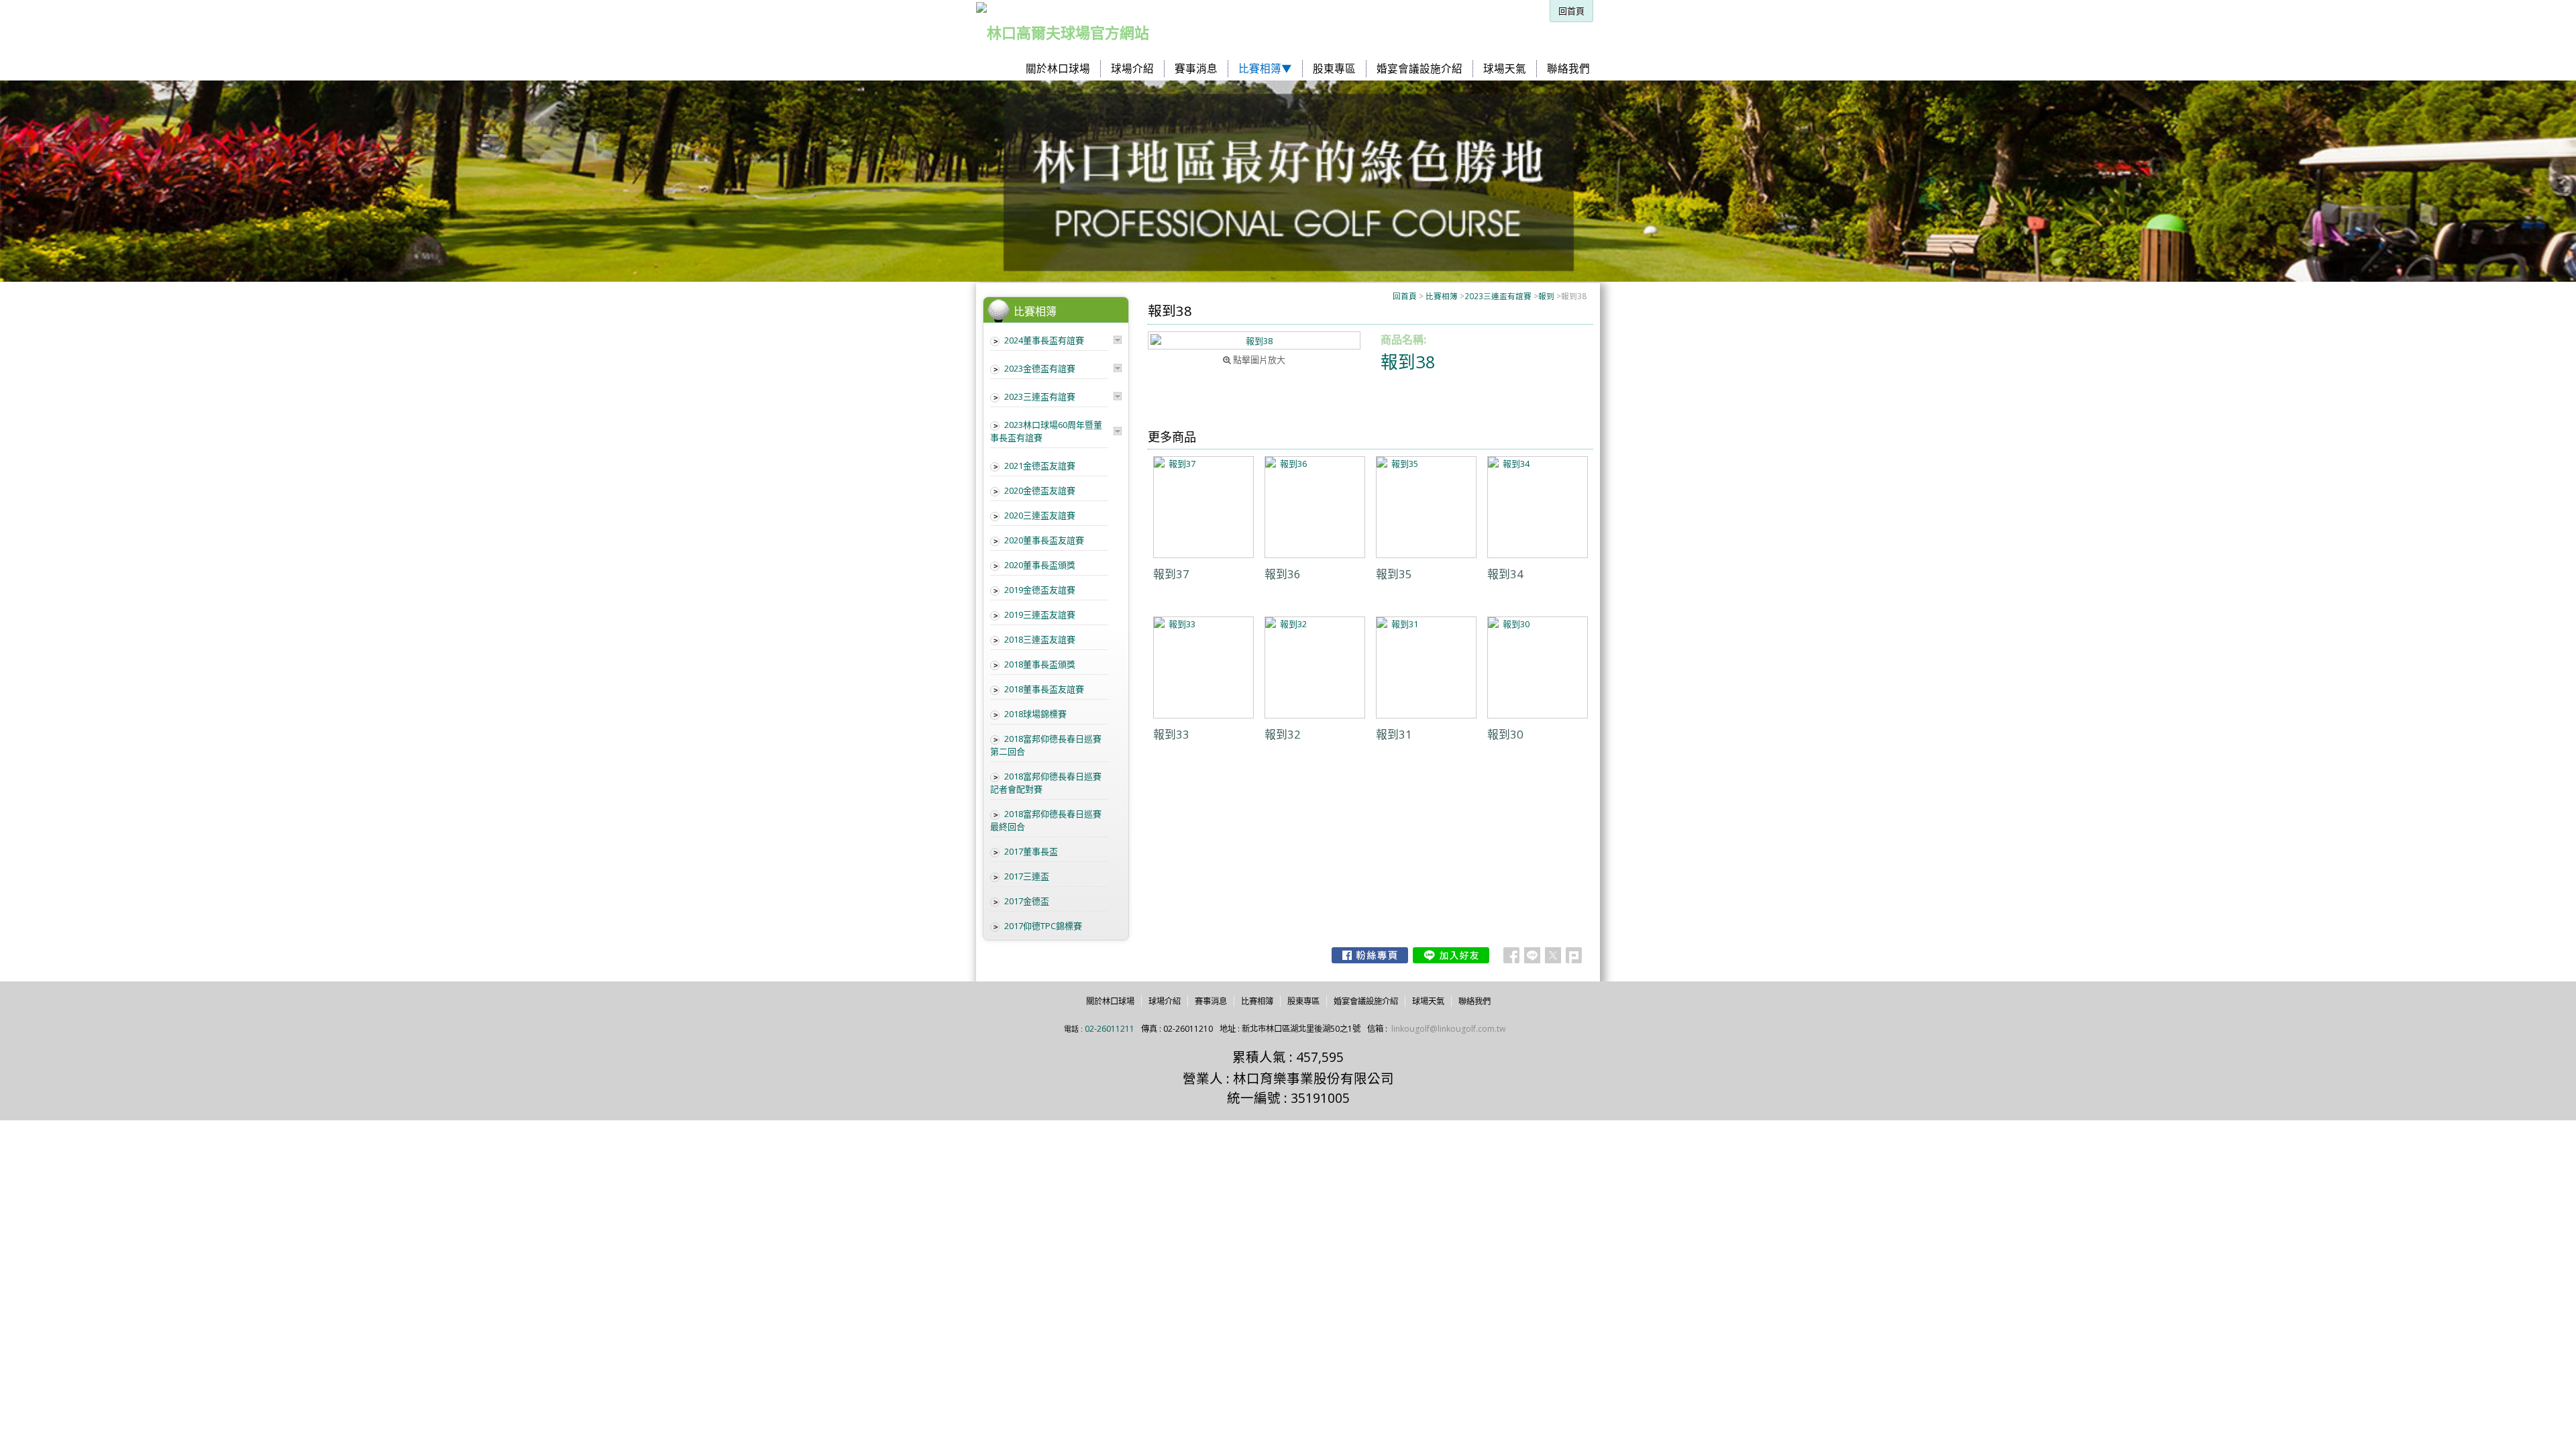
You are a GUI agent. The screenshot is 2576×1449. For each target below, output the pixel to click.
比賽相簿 (1442, 296)
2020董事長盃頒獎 (1040, 565)
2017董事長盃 (1031, 851)
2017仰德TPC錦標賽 (1043, 926)
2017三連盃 (1027, 876)
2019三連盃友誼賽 (1040, 614)
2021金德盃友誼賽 (1040, 466)
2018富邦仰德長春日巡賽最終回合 (1046, 820)
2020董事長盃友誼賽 (1044, 540)
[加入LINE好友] (1451, 955)
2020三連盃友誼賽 (1040, 515)
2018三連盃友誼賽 (1040, 639)
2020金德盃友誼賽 (1040, 490)
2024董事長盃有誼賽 (1044, 340)
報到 (1546, 296)
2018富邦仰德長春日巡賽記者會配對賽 (1046, 783)
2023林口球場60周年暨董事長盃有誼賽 (1046, 431)
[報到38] (1254, 340)
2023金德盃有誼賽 (1040, 368)
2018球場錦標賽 (1035, 714)
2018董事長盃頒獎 (1040, 664)
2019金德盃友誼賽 (1040, 590)
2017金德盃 (1027, 901)
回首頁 (1405, 296)
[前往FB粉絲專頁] (1370, 955)
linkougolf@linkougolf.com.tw (1449, 1029)
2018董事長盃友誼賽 (1044, 689)
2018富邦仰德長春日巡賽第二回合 (1046, 745)
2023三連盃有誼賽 (1498, 296)
